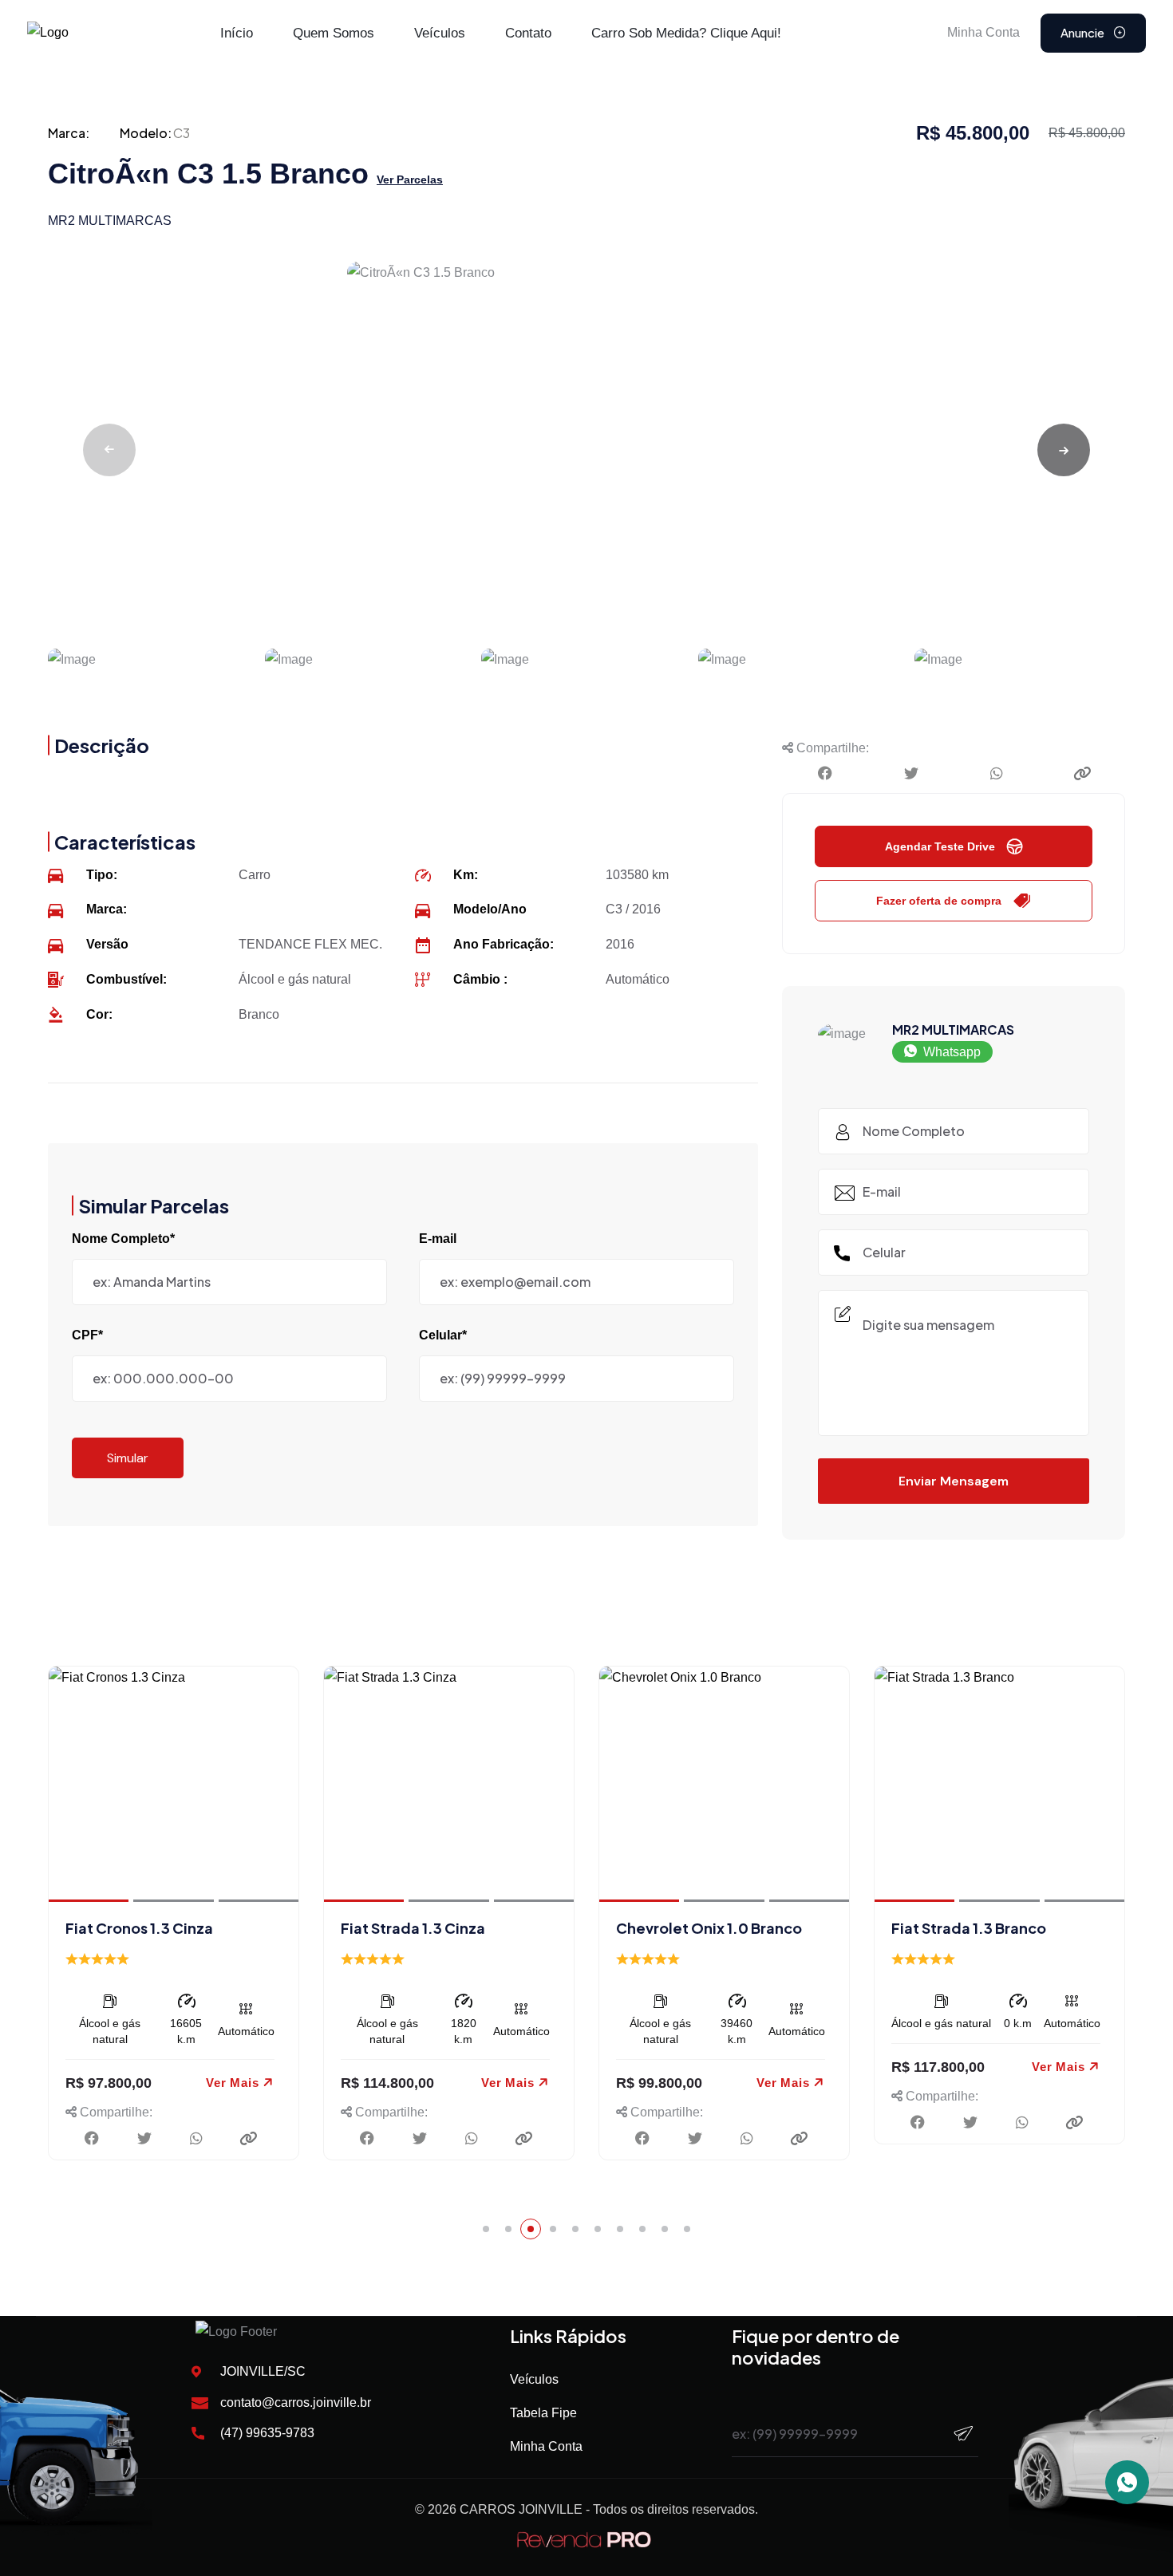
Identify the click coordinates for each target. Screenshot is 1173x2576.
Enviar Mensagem (954, 1481)
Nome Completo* (123, 1239)
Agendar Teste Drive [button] (940, 846)
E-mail (438, 1239)
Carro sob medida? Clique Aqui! (686, 33)
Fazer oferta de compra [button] (939, 901)
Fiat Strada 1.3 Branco (969, 1928)
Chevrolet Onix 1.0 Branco (709, 1928)
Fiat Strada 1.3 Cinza (413, 1928)
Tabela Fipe (543, 2413)
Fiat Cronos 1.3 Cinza (139, 1928)
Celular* (443, 1335)
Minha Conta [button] (983, 32)
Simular (128, 1458)
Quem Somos (334, 33)
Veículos (440, 33)
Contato (528, 33)
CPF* (87, 1335)
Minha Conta (546, 2446)
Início (237, 33)
